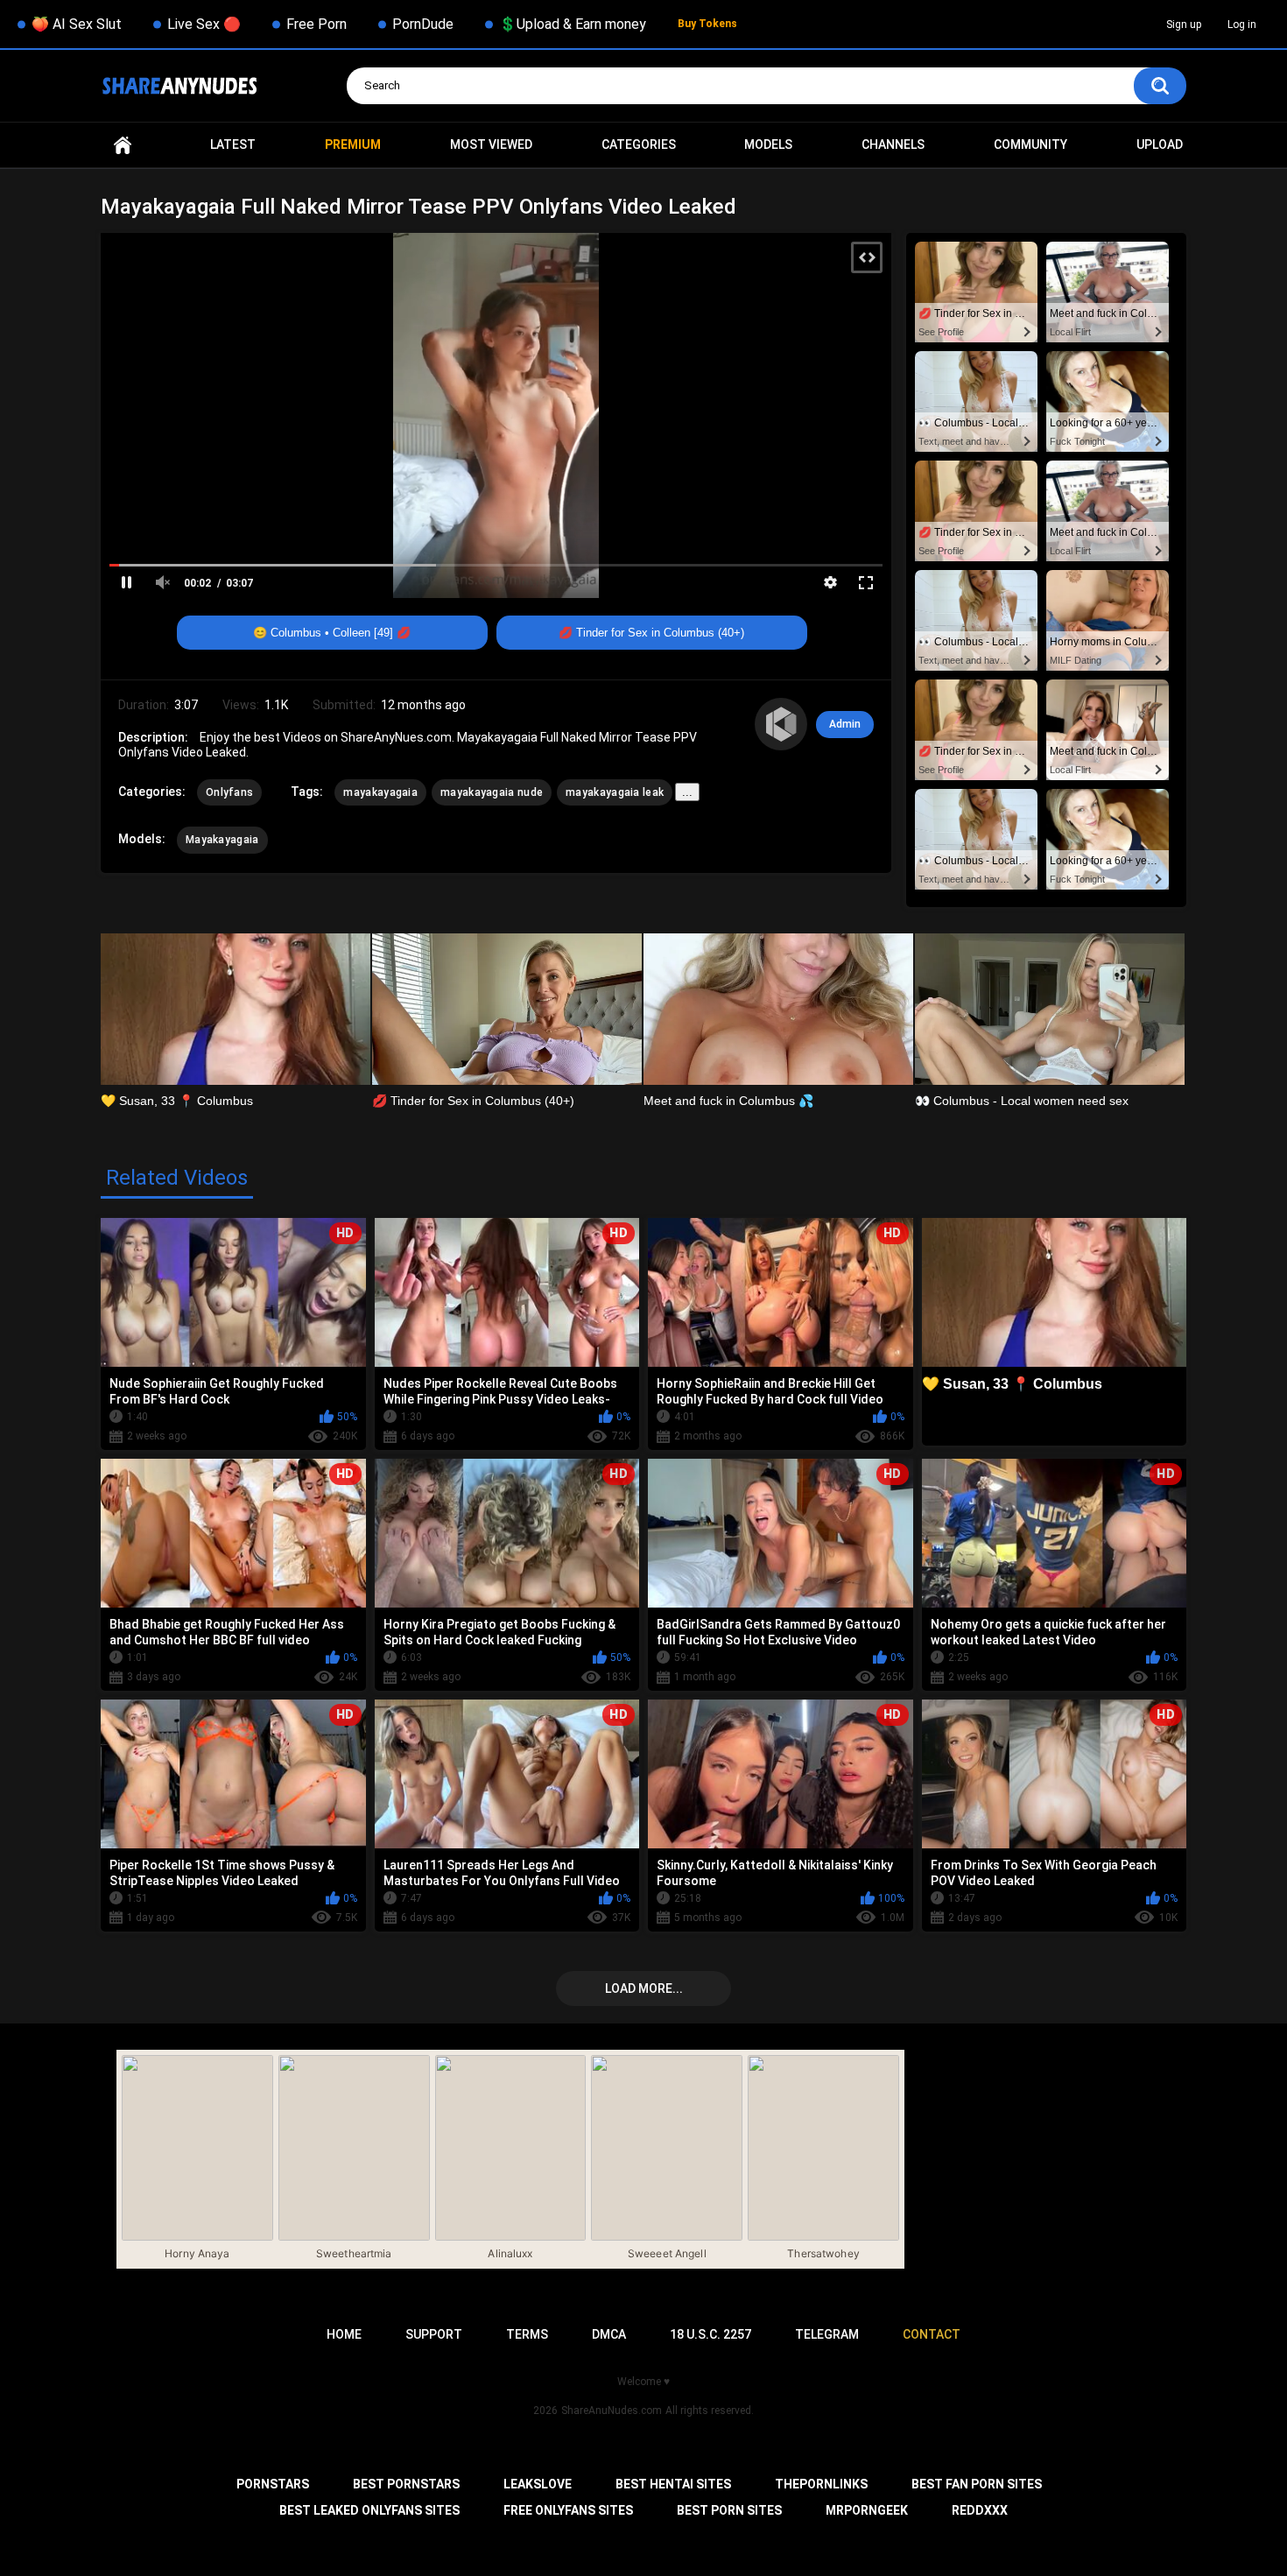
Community (1030, 144)
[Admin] (781, 724)
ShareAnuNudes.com (612, 2411)
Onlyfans (229, 792)
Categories (639, 144)
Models (768, 144)
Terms (527, 2334)
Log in (1242, 25)
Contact (932, 2334)
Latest (233, 144)
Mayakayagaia (222, 840)
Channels (893, 144)
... (687, 792)
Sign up (1184, 25)
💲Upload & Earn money (573, 24)
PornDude (423, 24)
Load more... (644, 1988)
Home (123, 145)
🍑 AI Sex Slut (77, 24)
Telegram (827, 2334)
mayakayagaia (380, 792)
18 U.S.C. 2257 (710, 2334)
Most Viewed (491, 144)
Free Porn (316, 24)
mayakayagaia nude (492, 792)
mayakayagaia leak (615, 792)
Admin (845, 724)
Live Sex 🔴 (204, 24)
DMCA (609, 2334)
